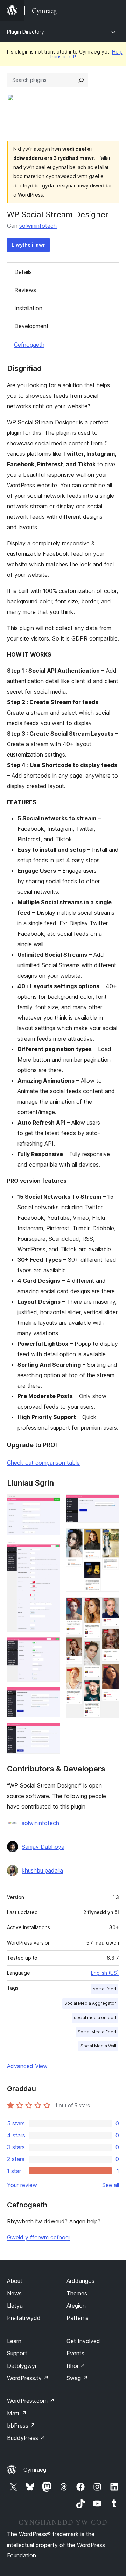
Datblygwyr (22, 2366)
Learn (14, 2341)
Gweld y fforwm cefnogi (38, 2237)
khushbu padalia (42, 1870)
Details (23, 272)
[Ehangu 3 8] (51, 1647)
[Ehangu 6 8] (110, 1504)
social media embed (95, 2018)
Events (75, 2353)
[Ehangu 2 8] (51, 1550)
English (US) (105, 1973)
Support (17, 2353)
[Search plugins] (81, 80)
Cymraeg (35, 2470)
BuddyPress (26, 2438)
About (15, 2281)
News (14, 2293)
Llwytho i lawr (28, 245)
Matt (17, 2413)
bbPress (21, 2426)
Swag (77, 2378)
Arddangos (80, 2281)
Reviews (25, 290)
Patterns (78, 2318)
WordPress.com (31, 2401)
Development (31, 326)
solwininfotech (38, 226)
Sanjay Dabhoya (43, 1847)
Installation (28, 308)
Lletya (15, 2306)
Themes (77, 2293)
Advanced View (27, 2066)
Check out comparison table (43, 1463)
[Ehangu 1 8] (51, 1504)
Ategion (76, 2306)
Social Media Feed (97, 2032)
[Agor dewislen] (115, 10)
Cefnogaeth (29, 345)
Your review (22, 2185)
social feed (105, 1989)
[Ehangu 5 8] (51, 1732)
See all (111, 2185)
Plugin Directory (26, 32)
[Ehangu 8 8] (110, 1607)
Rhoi (76, 2366)
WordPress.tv (28, 2378)
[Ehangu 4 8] (51, 1697)
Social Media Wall (98, 2046)
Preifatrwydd (24, 2318)
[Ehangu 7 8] (110, 1538)
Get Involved (83, 2341)
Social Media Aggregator (90, 2003)
